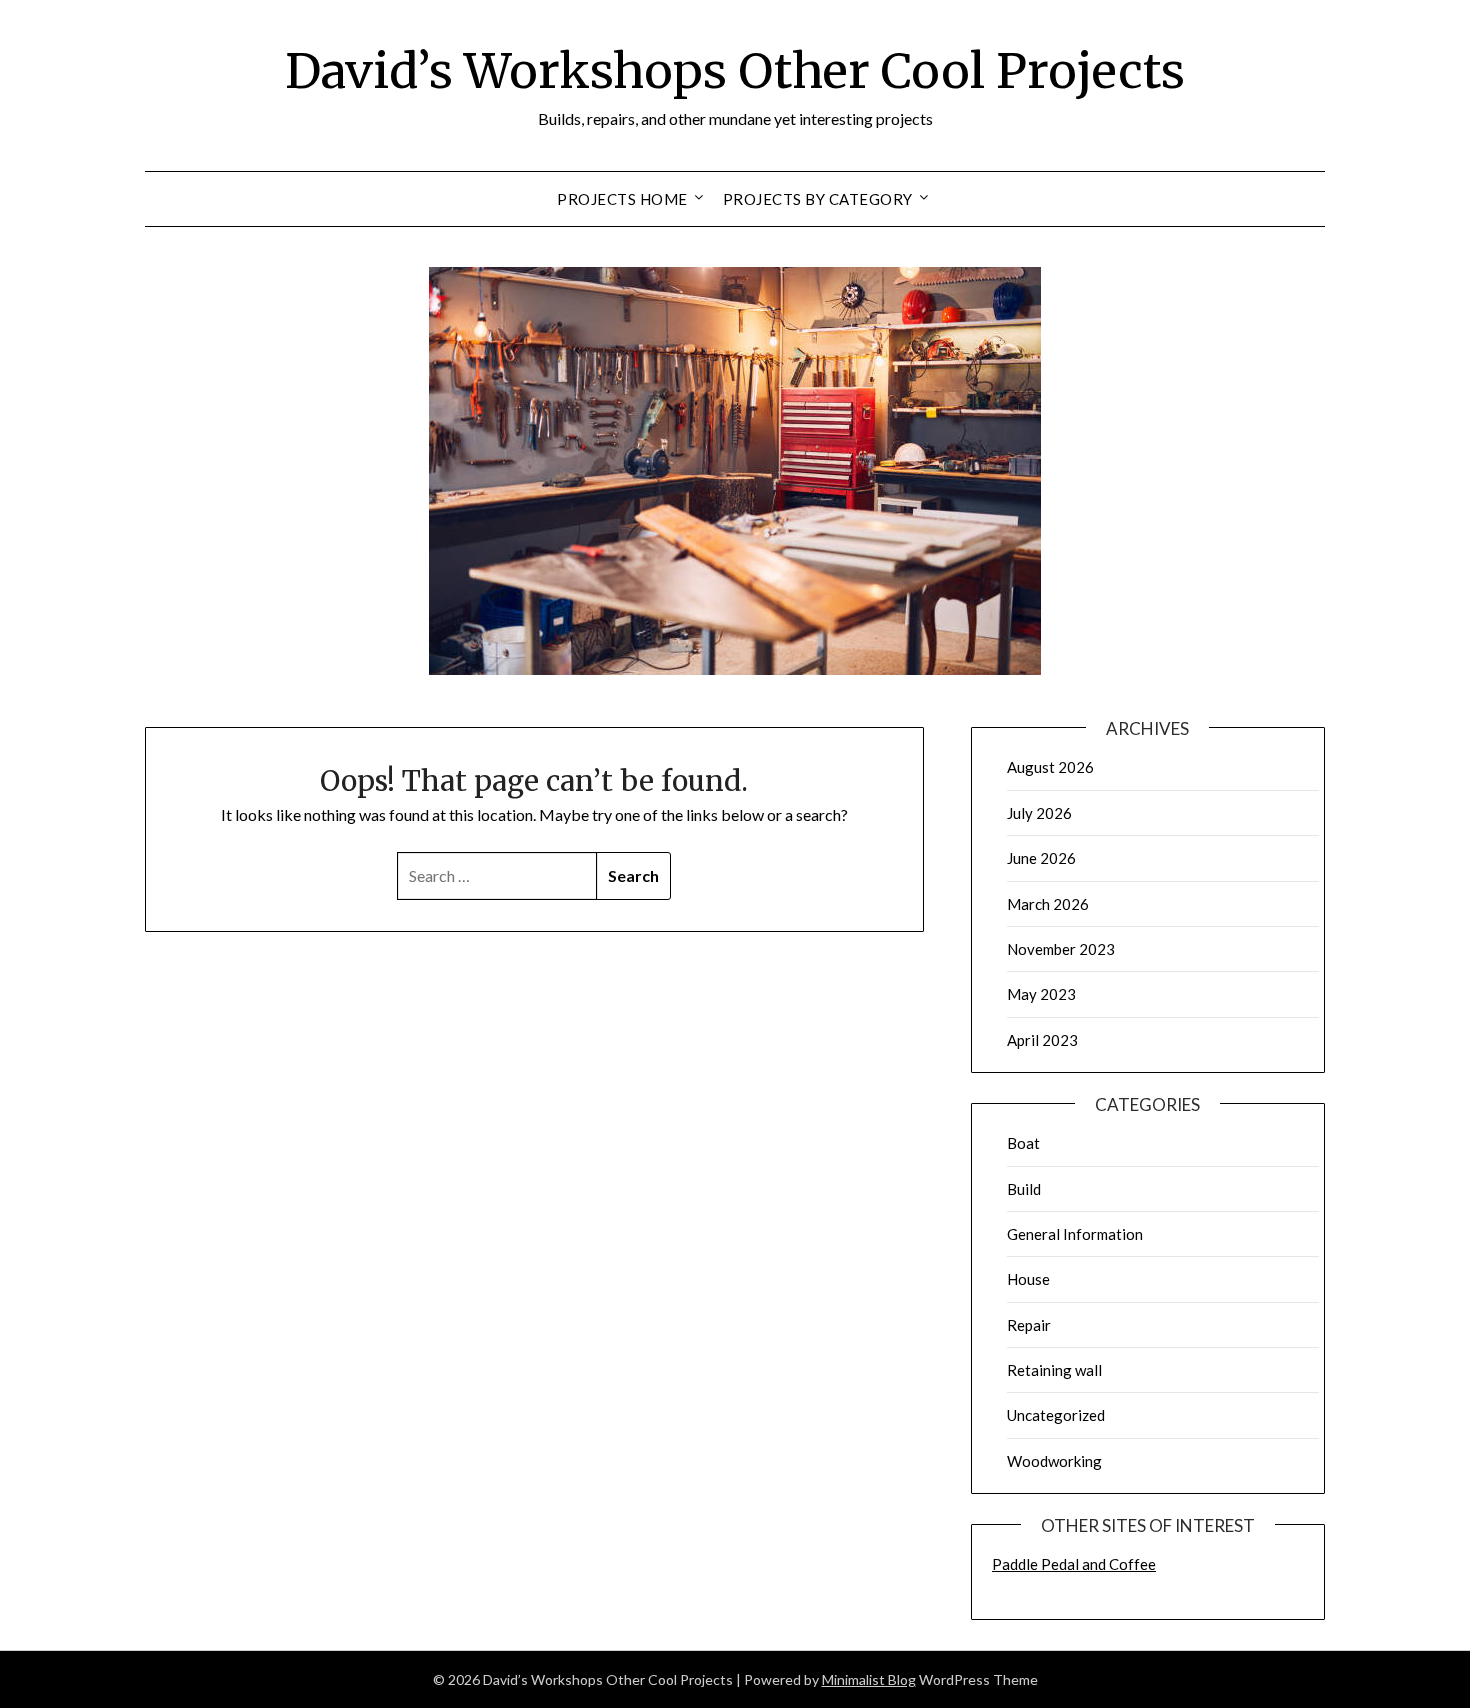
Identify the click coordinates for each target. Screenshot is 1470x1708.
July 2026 (1039, 813)
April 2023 (1042, 1040)
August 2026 (1050, 767)
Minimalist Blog (869, 1679)
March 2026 (1048, 904)
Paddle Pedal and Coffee (1074, 1564)
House (1028, 1279)
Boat (1023, 1143)
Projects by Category (818, 199)
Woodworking (1054, 1461)
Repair (1029, 1325)
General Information (1075, 1234)
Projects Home (622, 199)
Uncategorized (1056, 1415)
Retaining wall (1054, 1370)
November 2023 (1061, 949)
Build (1024, 1189)
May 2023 (1041, 994)
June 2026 (1041, 858)
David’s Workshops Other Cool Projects (735, 71)
